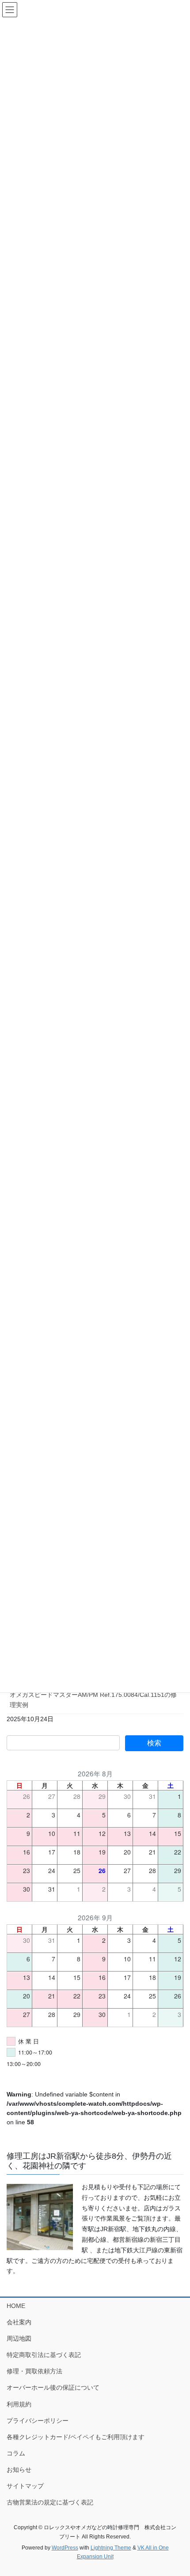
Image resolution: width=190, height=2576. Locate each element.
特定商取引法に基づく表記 (44, 2355)
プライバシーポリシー (38, 2421)
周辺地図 (19, 2338)
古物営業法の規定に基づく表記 (50, 2502)
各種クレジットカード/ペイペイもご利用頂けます (76, 2437)
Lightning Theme (111, 2548)
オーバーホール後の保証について (53, 2387)
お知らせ (19, 2470)
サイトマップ (25, 2486)
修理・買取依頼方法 (34, 2371)
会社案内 (19, 2322)
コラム (16, 2453)
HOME (16, 2306)
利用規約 (19, 2404)
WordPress (65, 2548)
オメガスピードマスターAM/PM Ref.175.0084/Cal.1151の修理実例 (93, 1700)
